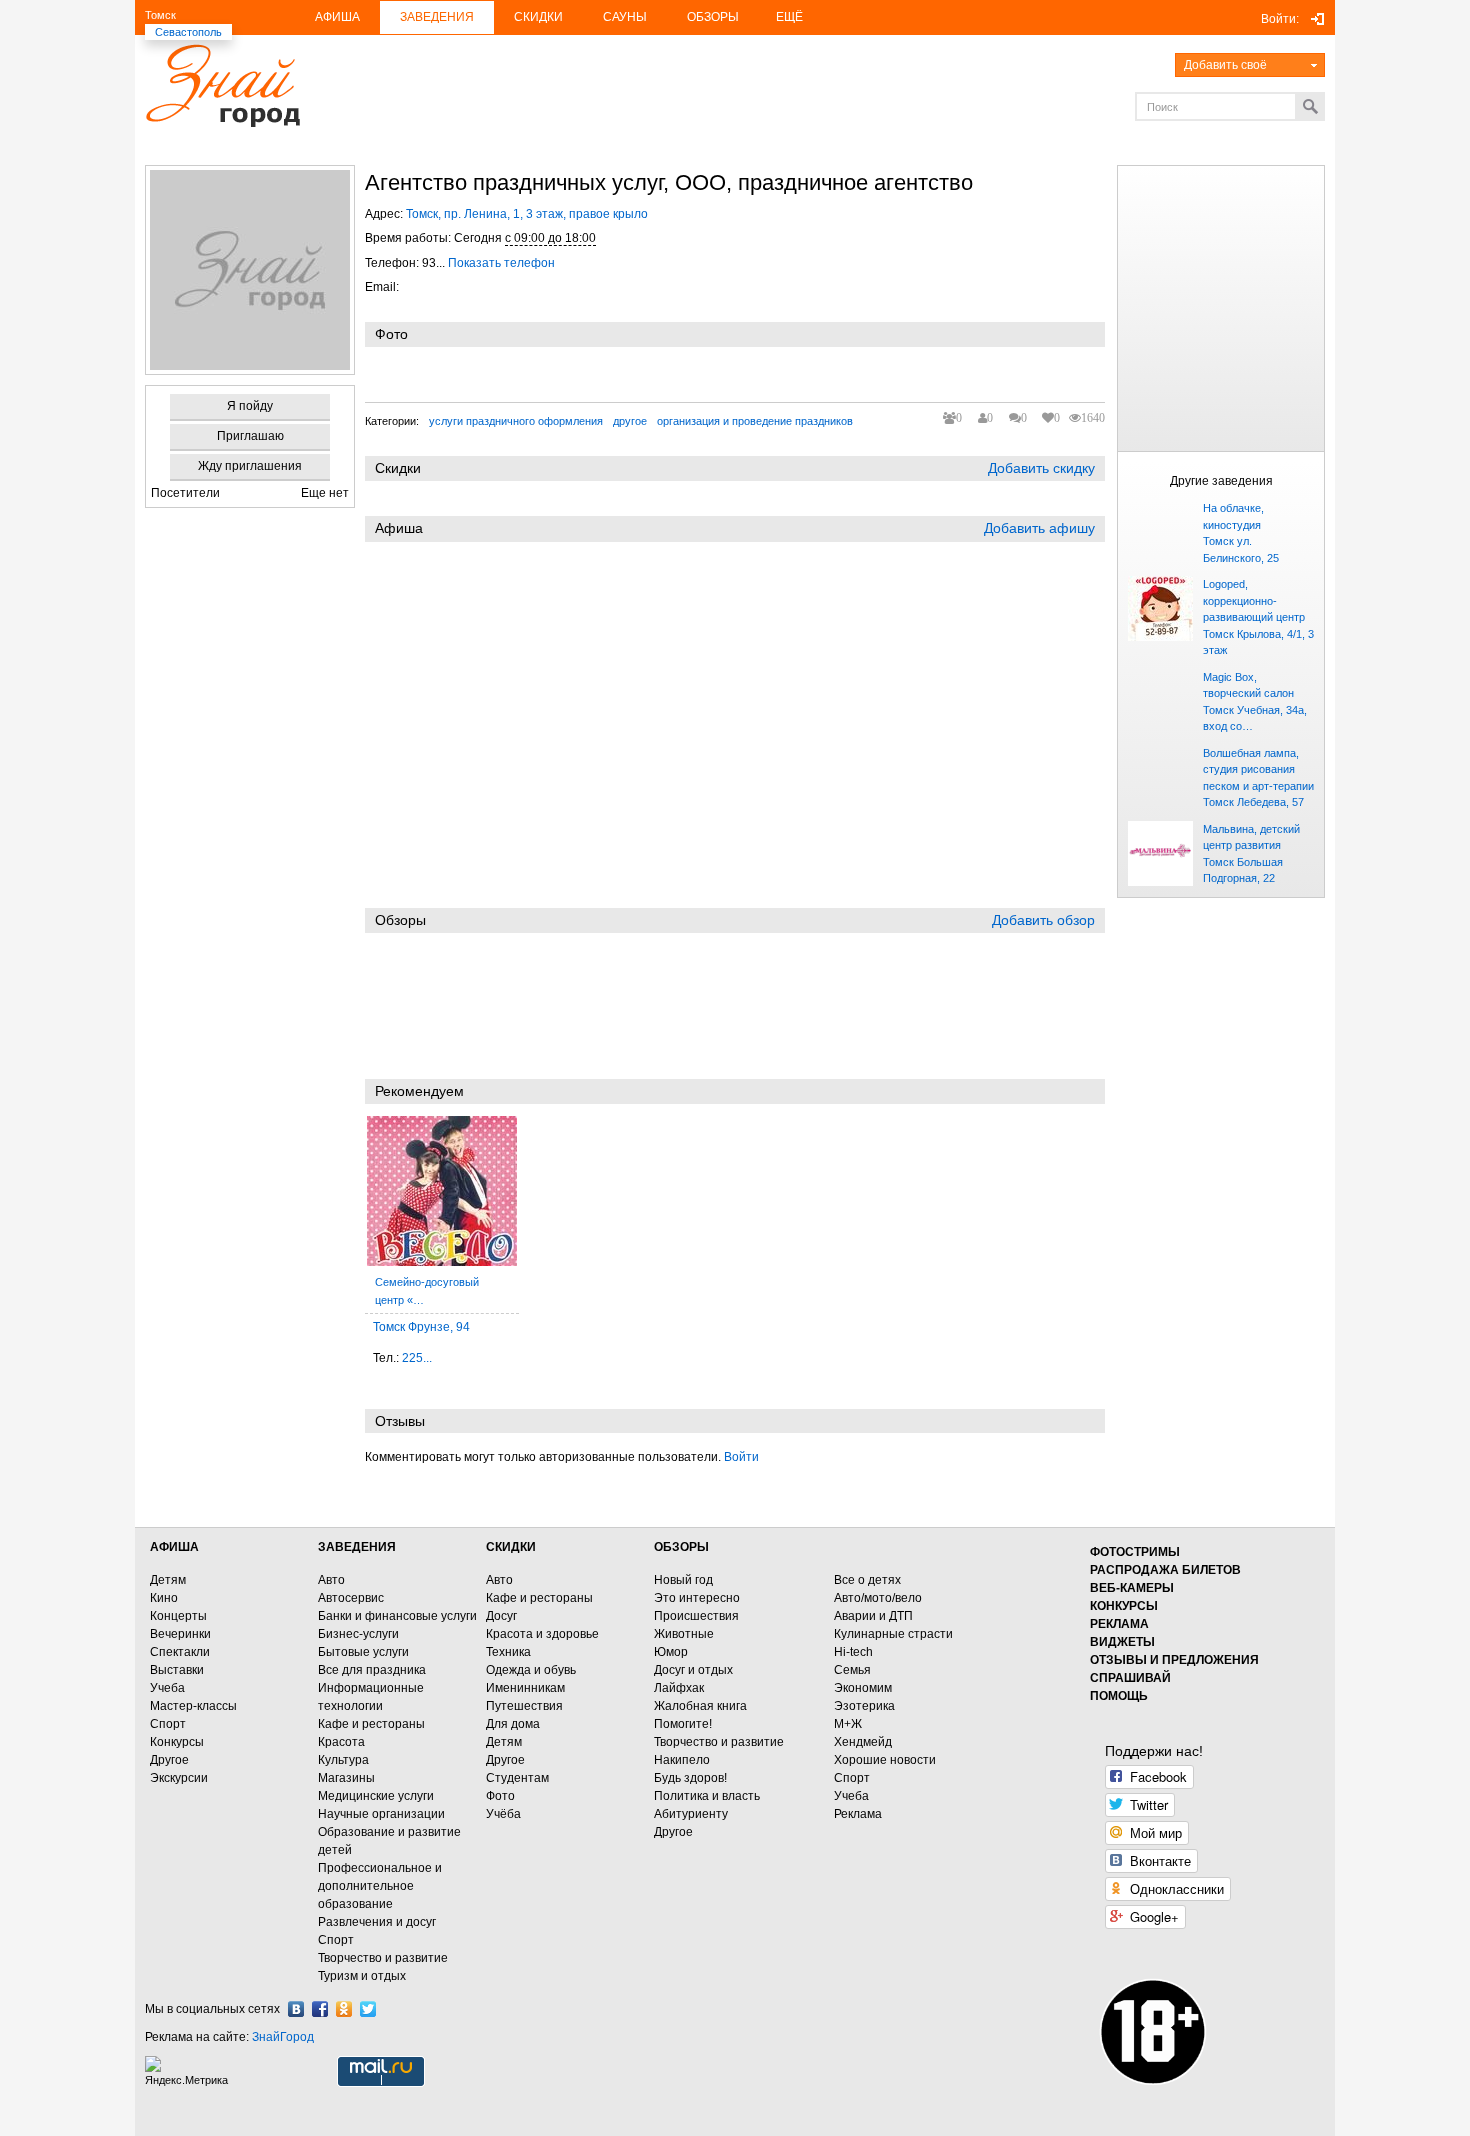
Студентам (517, 1778)
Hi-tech (853, 1652)
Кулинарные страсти (893, 1634)
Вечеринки (180, 1634)
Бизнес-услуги (358, 1634)
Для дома (513, 1724)
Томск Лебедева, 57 (1253, 802)
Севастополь (188, 32)
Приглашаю (250, 436)
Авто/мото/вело (878, 1598)
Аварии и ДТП (873, 1616)
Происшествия (696, 1616)
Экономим (863, 1688)
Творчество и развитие (383, 1958)
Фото (500, 1796)
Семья (852, 1670)
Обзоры (713, 17)
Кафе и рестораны (371, 1724)
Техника (508, 1652)
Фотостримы (1135, 1552)
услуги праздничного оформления (516, 421)
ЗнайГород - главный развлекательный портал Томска (222, 85)
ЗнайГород (283, 2037)
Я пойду (250, 406)
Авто (331, 1580)
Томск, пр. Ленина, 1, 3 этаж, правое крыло (527, 214)
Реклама (858, 1814)
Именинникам (525, 1688)
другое (630, 421)
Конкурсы (177, 1742)
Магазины (346, 1778)
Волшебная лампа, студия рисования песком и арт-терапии (1258, 769)
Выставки (177, 1670)
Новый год (683, 1580)
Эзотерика (864, 1706)
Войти (741, 1457)
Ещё (789, 17)
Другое (169, 1760)
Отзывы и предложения (1174, 1660)
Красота (341, 1742)
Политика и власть (707, 1796)
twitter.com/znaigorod (368, 2009)
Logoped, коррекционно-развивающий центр (1254, 600)
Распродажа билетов (1165, 1570)
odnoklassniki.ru (344, 2009)
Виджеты (1122, 1642)
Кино (164, 1598)
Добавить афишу (1039, 528)
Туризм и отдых (362, 1976)
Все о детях (867, 1580)
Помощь (1119, 1696)
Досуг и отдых (693, 1670)
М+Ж (848, 1724)
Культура (343, 1760)
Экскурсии (179, 1778)
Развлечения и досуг (377, 1922)
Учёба (503, 1814)
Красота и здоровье (542, 1634)
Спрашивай (1130, 1678)
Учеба (167, 1688)
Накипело (682, 1760)
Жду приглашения (250, 466)
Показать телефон (501, 263)
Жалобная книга (700, 1706)
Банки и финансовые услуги (397, 1616)
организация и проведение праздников (755, 421)
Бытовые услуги (363, 1652)
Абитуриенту (691, 1814)
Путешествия (524, 1706)
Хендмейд (863, 1742)
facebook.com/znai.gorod (320, 2009)
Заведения (437, 17)
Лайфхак (679, 1688)
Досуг (501, 1616)
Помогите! (683, 1724)
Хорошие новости (885, 1760)
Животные (684, 1634)
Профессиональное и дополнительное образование (380, 1886)
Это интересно (697, 1598)
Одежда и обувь (531, 1670)
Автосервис (351, 1598)
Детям (168, 1580)
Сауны (625, 17)
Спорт (168, 1724)
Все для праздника (372, 1670)
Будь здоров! (690, 1778)
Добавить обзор (1043, 920)
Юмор (671, 1652)
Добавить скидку (1041, 468)
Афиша (337, 17)
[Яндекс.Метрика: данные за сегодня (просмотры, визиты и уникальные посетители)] (189, 2071)
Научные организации (381, 1814)
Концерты (178, 1616)
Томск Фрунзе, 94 (421, 1327)
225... (417, 1358)
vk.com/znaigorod (296, 2009)
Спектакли (180, 1652)
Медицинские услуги (376, 1796)
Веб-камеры (1132, 1588)
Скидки (538, 17)
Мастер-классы (193, 1706)
